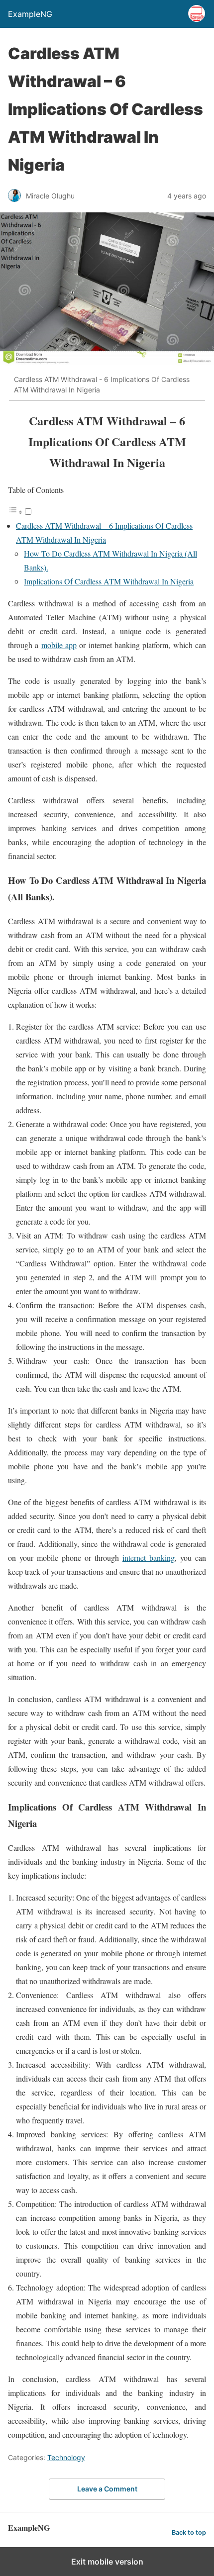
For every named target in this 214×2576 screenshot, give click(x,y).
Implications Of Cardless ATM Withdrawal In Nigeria (109, 581)
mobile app (59, 645)
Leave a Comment (107, 2489)
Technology (66, 2457)
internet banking (149, 1558)
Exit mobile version (107, 2562)
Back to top (189, 2532)
